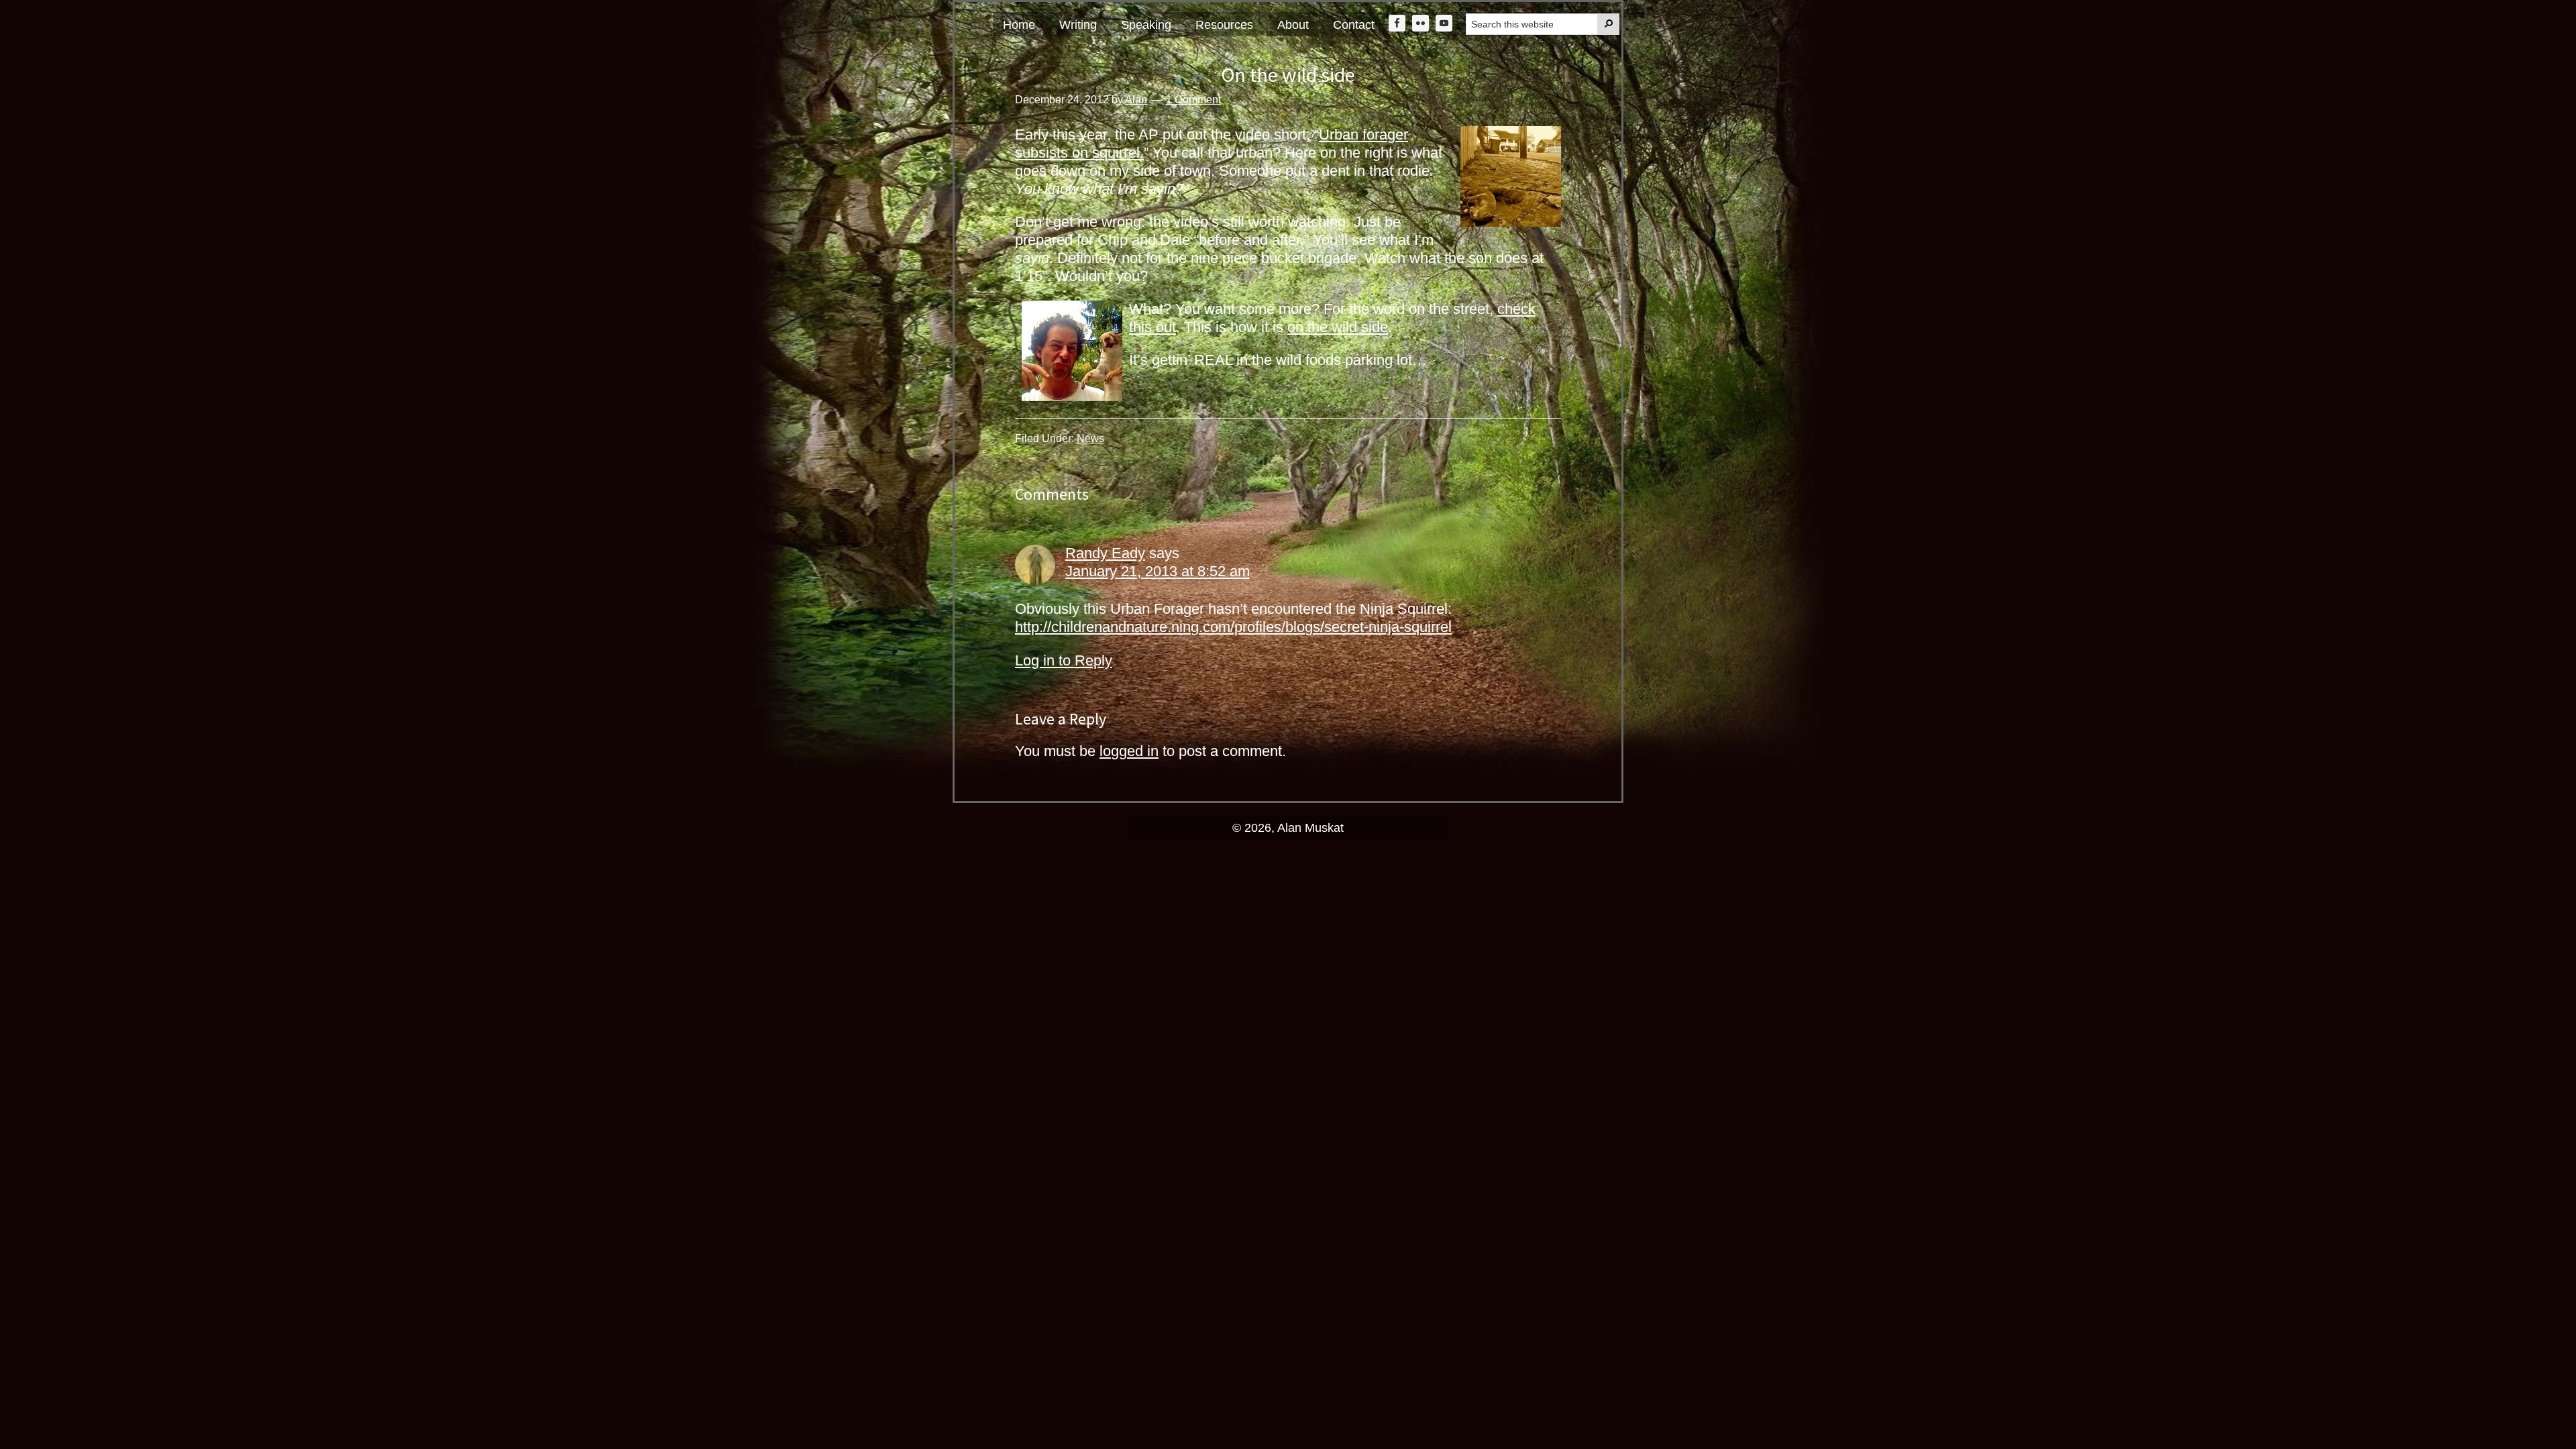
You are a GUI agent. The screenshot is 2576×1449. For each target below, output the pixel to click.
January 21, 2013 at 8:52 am (1158, 571)
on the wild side (1338, 327)
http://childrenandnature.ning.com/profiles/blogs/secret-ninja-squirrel (1233, 627)
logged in (1129, 751)
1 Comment (1193, 100)
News (1090, 438)
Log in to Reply (1064, 660)
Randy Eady (1105, 553)
